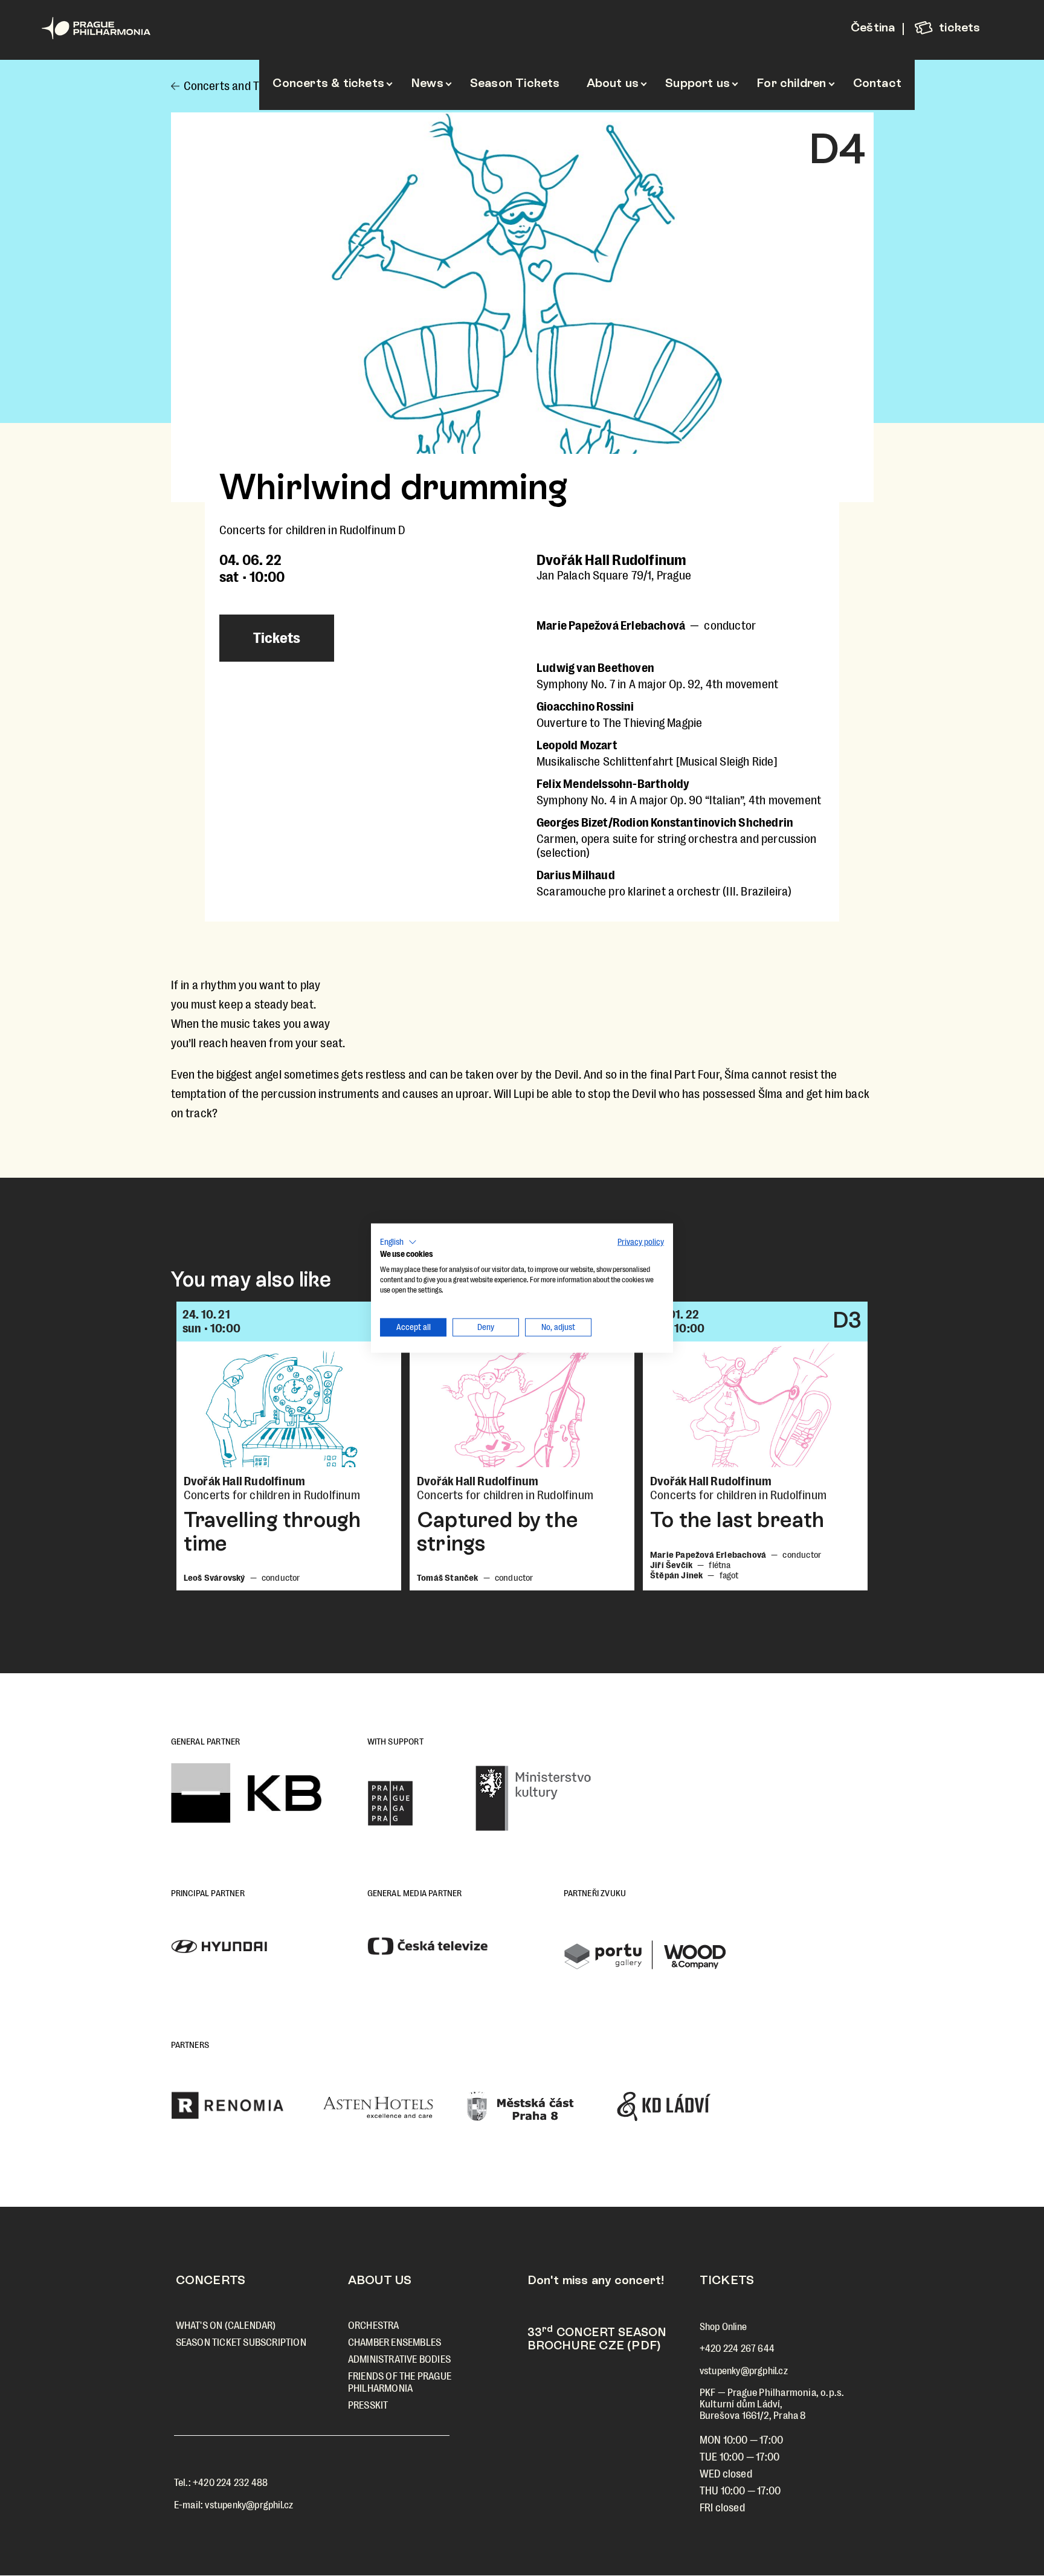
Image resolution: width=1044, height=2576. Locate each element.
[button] (398, 1242)
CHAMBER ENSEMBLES (395, 2342)
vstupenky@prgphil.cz (249, 2505)
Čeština (873, 27)
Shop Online (723, 2327)
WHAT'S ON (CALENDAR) (226, 2326)
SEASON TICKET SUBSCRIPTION (241, 2342)
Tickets (277, 638)
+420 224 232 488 (230, 2483)
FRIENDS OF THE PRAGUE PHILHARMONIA (400, 2382)
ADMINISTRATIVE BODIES (399, 2359)
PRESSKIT (368, 2405)
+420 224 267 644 (737, 2348)
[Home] (117, 28)
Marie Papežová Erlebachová (611, 626)
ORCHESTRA (374, 2326)
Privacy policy (641, 1241)
